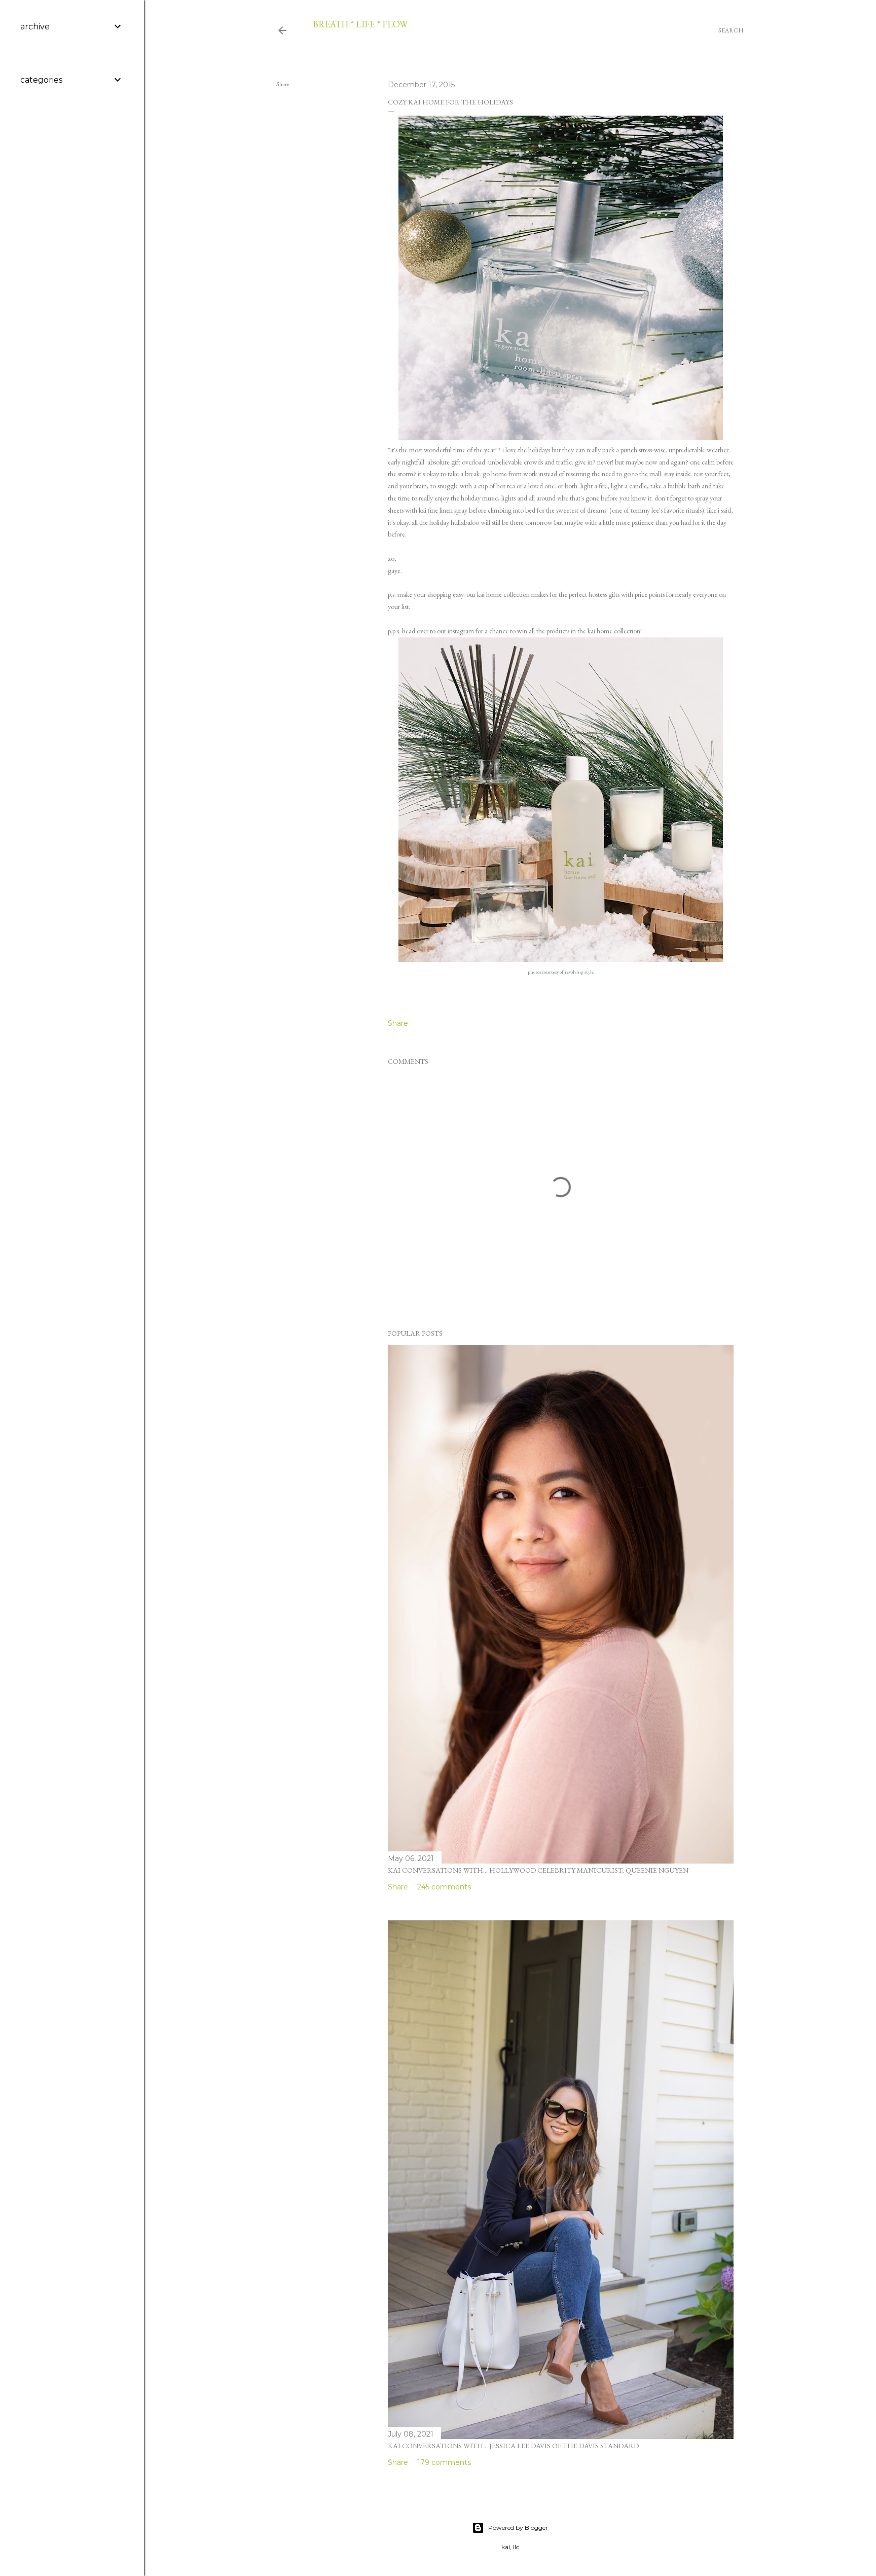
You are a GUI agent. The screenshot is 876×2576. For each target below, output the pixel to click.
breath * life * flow (360, 24)
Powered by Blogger (518, 2528)
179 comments (444, 2462)
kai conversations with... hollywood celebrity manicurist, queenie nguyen (538, 1870)
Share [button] (283, 84)
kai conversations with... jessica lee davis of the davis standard (513, 2446)
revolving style (579, 972)
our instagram (455, 631)
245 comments (444, 1887)
